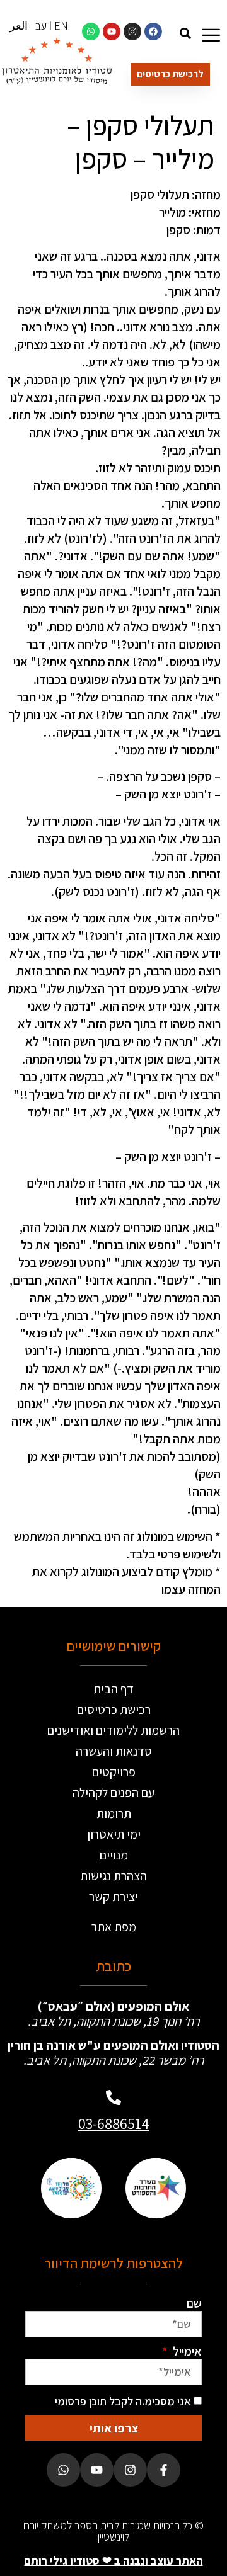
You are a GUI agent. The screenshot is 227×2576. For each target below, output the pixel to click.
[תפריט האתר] (211, 35)
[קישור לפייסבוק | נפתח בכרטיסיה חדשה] (153, 31)
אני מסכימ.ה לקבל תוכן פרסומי (123, 2401)
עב (41, 26)
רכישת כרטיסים (114, 1710)
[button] (185, 33)
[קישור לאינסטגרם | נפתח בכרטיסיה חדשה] (132, 31)
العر (19, 26)
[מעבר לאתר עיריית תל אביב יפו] (71, 2188)
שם (194, 2303)
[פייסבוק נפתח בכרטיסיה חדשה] (164, 2470)
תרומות (114, 1813)
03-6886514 (114, 2123)
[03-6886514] (113, 2097)
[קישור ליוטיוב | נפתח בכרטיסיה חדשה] (112, 31)
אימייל (186, 2351)
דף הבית (113, 1689)
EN (61, 26)
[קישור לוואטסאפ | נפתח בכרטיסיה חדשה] (91, 31)
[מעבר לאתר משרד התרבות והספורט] (156, 2188)
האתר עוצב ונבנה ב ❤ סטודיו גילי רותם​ (114, 2561)
